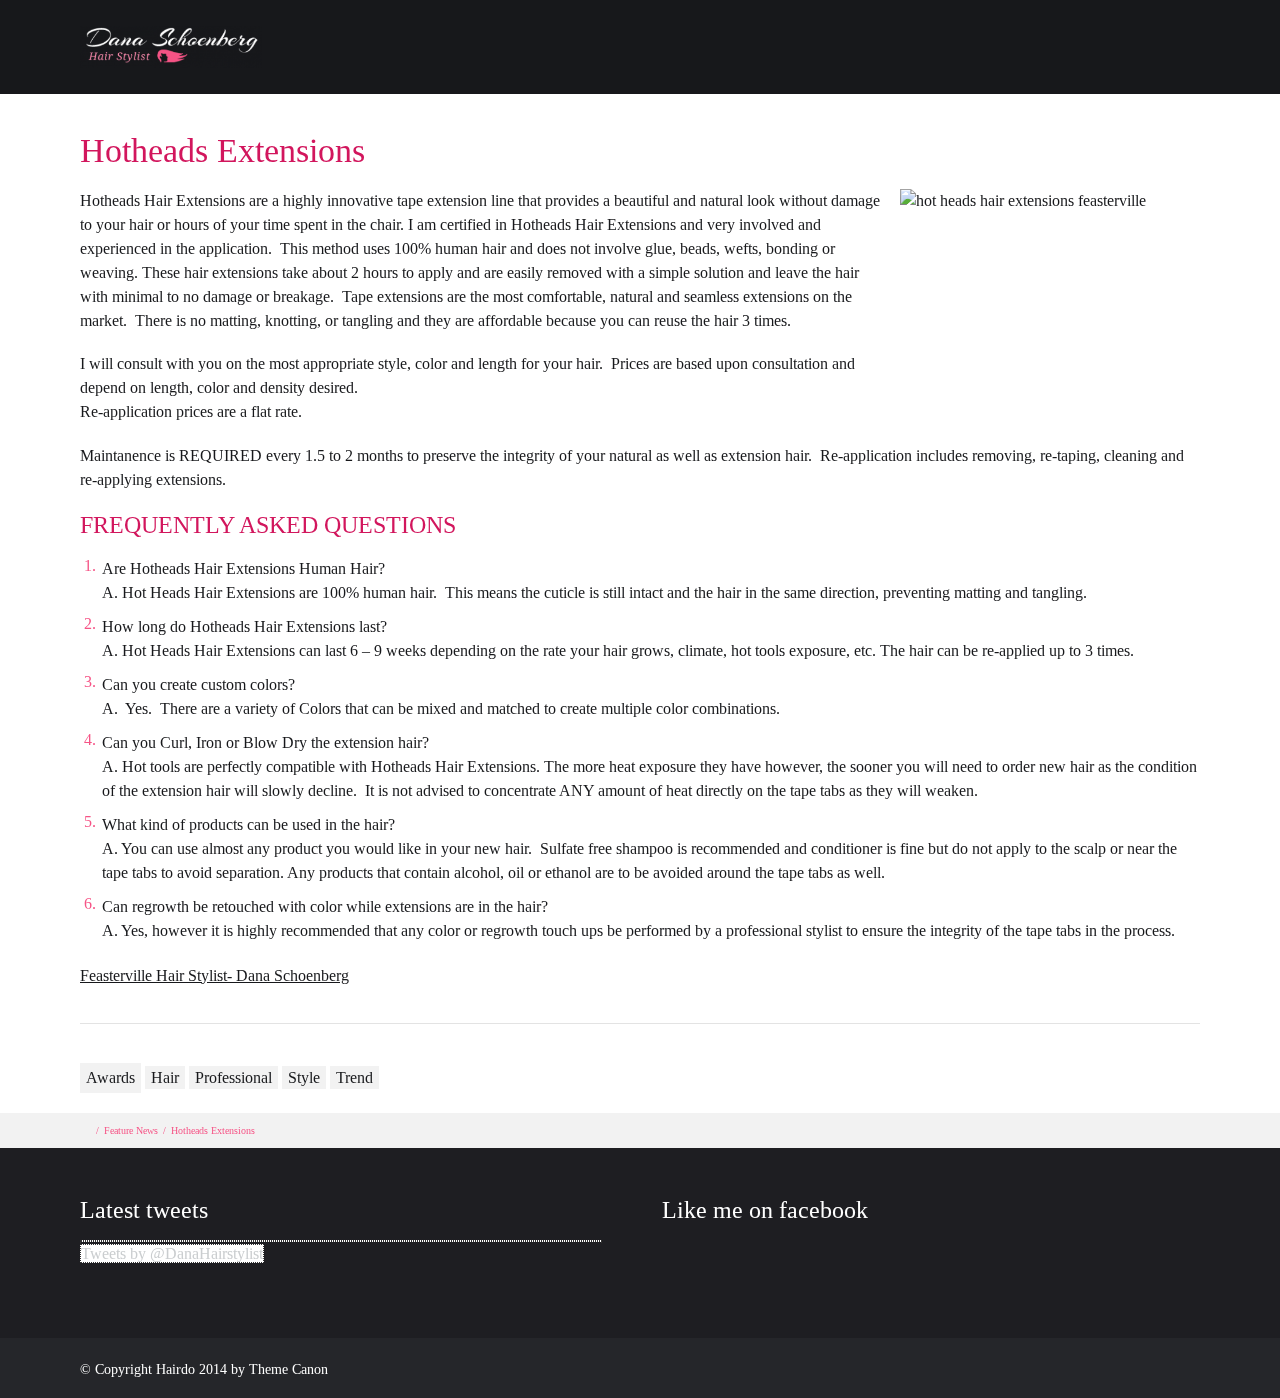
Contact (1027, 65)
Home (588, 65)
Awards (110, 1077)
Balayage (777, 65)
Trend (354, 1077)
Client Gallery (905, 65)
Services (1210, 65)
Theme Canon (288, 1369)
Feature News (131, 1130)
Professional (233, 1077)
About (677, 65)
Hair (165, 1077)
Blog (1118, 65)
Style (304, 1077)
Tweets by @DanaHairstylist (172, 1253)
